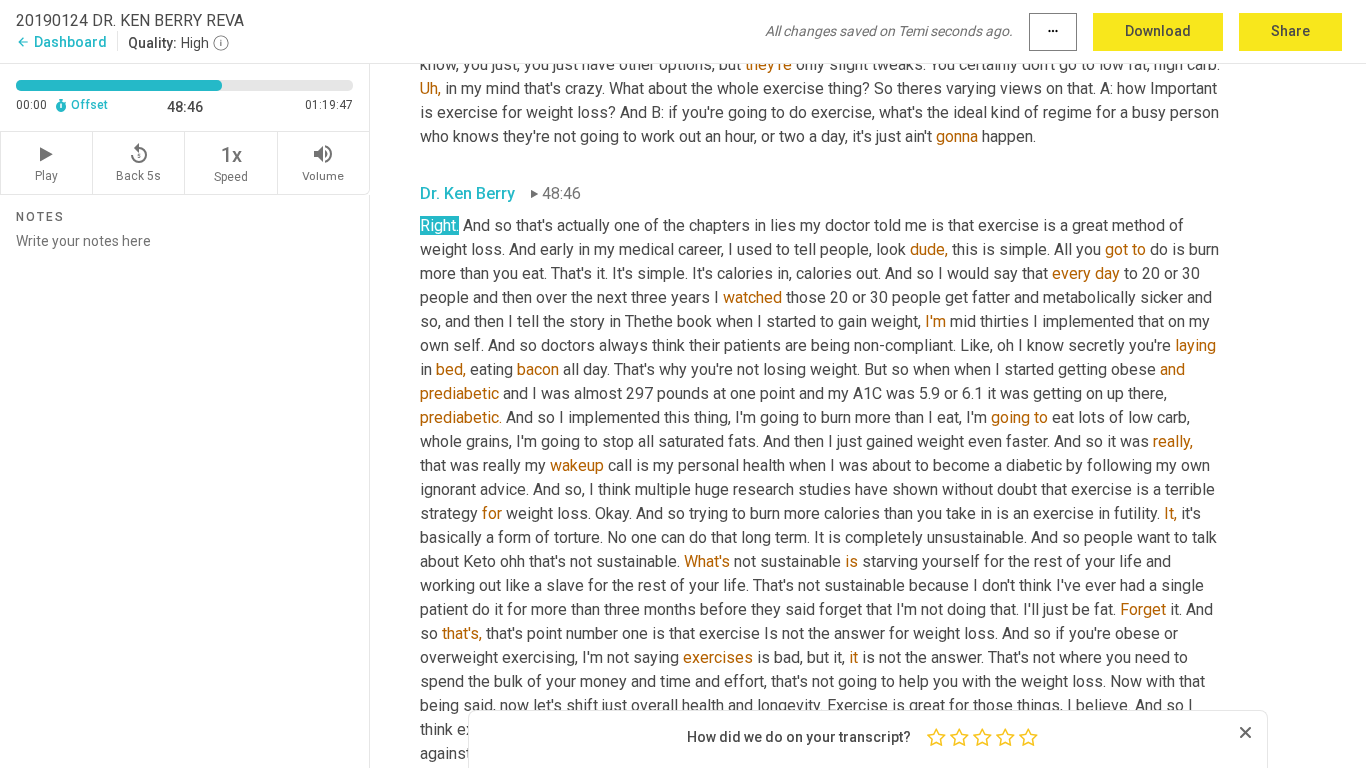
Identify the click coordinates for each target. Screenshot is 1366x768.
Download (1158, 31)
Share (1290, 31)
